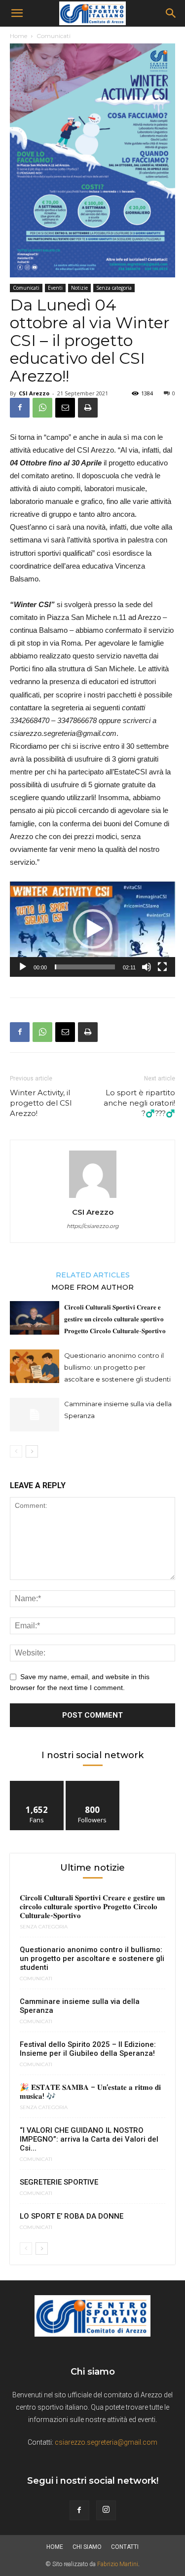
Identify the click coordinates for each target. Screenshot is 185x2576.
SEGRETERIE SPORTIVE (59, 2182)
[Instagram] (106, 2510)
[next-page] (32, 1451)
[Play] (23, 967)
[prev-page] (16, 1451)
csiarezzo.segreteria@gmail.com (106, 2442)
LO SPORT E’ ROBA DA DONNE (72, 2216)
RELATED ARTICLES (93, 1274)
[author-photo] (93, 1198)
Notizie (79, 288)
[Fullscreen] (162, 967)
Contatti (125, 2547)
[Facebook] (20, 408)
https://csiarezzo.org (93, 1226)
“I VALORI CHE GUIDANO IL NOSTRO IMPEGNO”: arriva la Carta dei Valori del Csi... (89, 2139)
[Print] (88, 408)
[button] (17, 13)
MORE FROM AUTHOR (92, 1287)
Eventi (55, 288)
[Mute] (147, 967)
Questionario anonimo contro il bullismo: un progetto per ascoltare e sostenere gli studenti (117, 1367)
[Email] (65, 408)
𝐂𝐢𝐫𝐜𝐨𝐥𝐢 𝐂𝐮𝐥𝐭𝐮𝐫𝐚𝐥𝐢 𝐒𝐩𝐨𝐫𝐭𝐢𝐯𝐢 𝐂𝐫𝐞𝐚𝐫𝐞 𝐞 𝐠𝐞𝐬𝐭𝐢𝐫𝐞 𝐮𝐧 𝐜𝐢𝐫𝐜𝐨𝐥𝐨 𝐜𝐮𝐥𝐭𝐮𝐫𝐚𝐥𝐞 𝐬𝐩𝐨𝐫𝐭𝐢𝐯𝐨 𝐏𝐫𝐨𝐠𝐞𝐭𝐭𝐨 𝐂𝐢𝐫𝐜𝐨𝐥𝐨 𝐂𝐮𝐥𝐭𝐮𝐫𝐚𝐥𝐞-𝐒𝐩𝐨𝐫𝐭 (115, 1319)
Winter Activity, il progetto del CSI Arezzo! (41, 1103)
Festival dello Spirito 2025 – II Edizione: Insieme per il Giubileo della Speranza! (88, 2049)
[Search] (171, 13)
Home (18, 36)
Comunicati (54, 36)
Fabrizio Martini (118, 2564)
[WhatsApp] (42, 408)
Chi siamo (87, 2547)
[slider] (85, 967)
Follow (92, 1785)
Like (37, 1785)
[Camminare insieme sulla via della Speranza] (35, 1415)
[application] (92, 929)
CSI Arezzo (34, 393)
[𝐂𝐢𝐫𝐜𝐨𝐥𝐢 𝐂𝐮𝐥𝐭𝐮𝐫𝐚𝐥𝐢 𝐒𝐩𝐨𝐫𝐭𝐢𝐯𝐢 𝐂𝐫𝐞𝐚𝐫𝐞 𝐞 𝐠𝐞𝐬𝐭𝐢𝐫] (35, 1318)
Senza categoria (114, 288)
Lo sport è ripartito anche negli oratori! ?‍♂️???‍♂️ (139, 1103)
